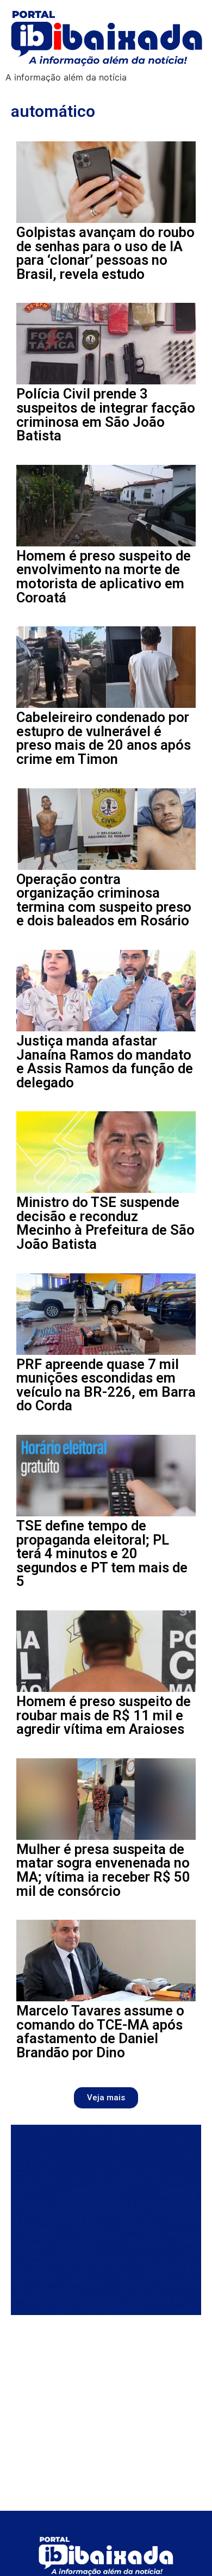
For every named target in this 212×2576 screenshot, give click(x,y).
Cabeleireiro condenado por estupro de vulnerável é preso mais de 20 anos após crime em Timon (104, 738)
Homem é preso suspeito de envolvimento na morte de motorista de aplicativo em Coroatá (104, 577)
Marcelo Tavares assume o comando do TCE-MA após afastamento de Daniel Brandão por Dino (100, 2031)
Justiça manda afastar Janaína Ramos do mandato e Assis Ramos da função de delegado (105, 1062)
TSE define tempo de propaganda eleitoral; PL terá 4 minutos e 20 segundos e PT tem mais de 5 (102, 1553)
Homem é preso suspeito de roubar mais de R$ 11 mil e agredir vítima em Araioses (104, 1715)
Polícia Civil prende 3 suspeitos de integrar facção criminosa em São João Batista (106, 415)
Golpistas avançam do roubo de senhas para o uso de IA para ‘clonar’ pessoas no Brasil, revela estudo (105, 253)
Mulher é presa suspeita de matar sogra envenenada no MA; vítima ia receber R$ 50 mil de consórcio (103, 1870)
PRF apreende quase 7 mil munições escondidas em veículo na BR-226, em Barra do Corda (106, 1385)
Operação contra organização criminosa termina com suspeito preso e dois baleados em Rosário (104, 900)
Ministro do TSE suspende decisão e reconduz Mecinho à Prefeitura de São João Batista (105, 1223)
